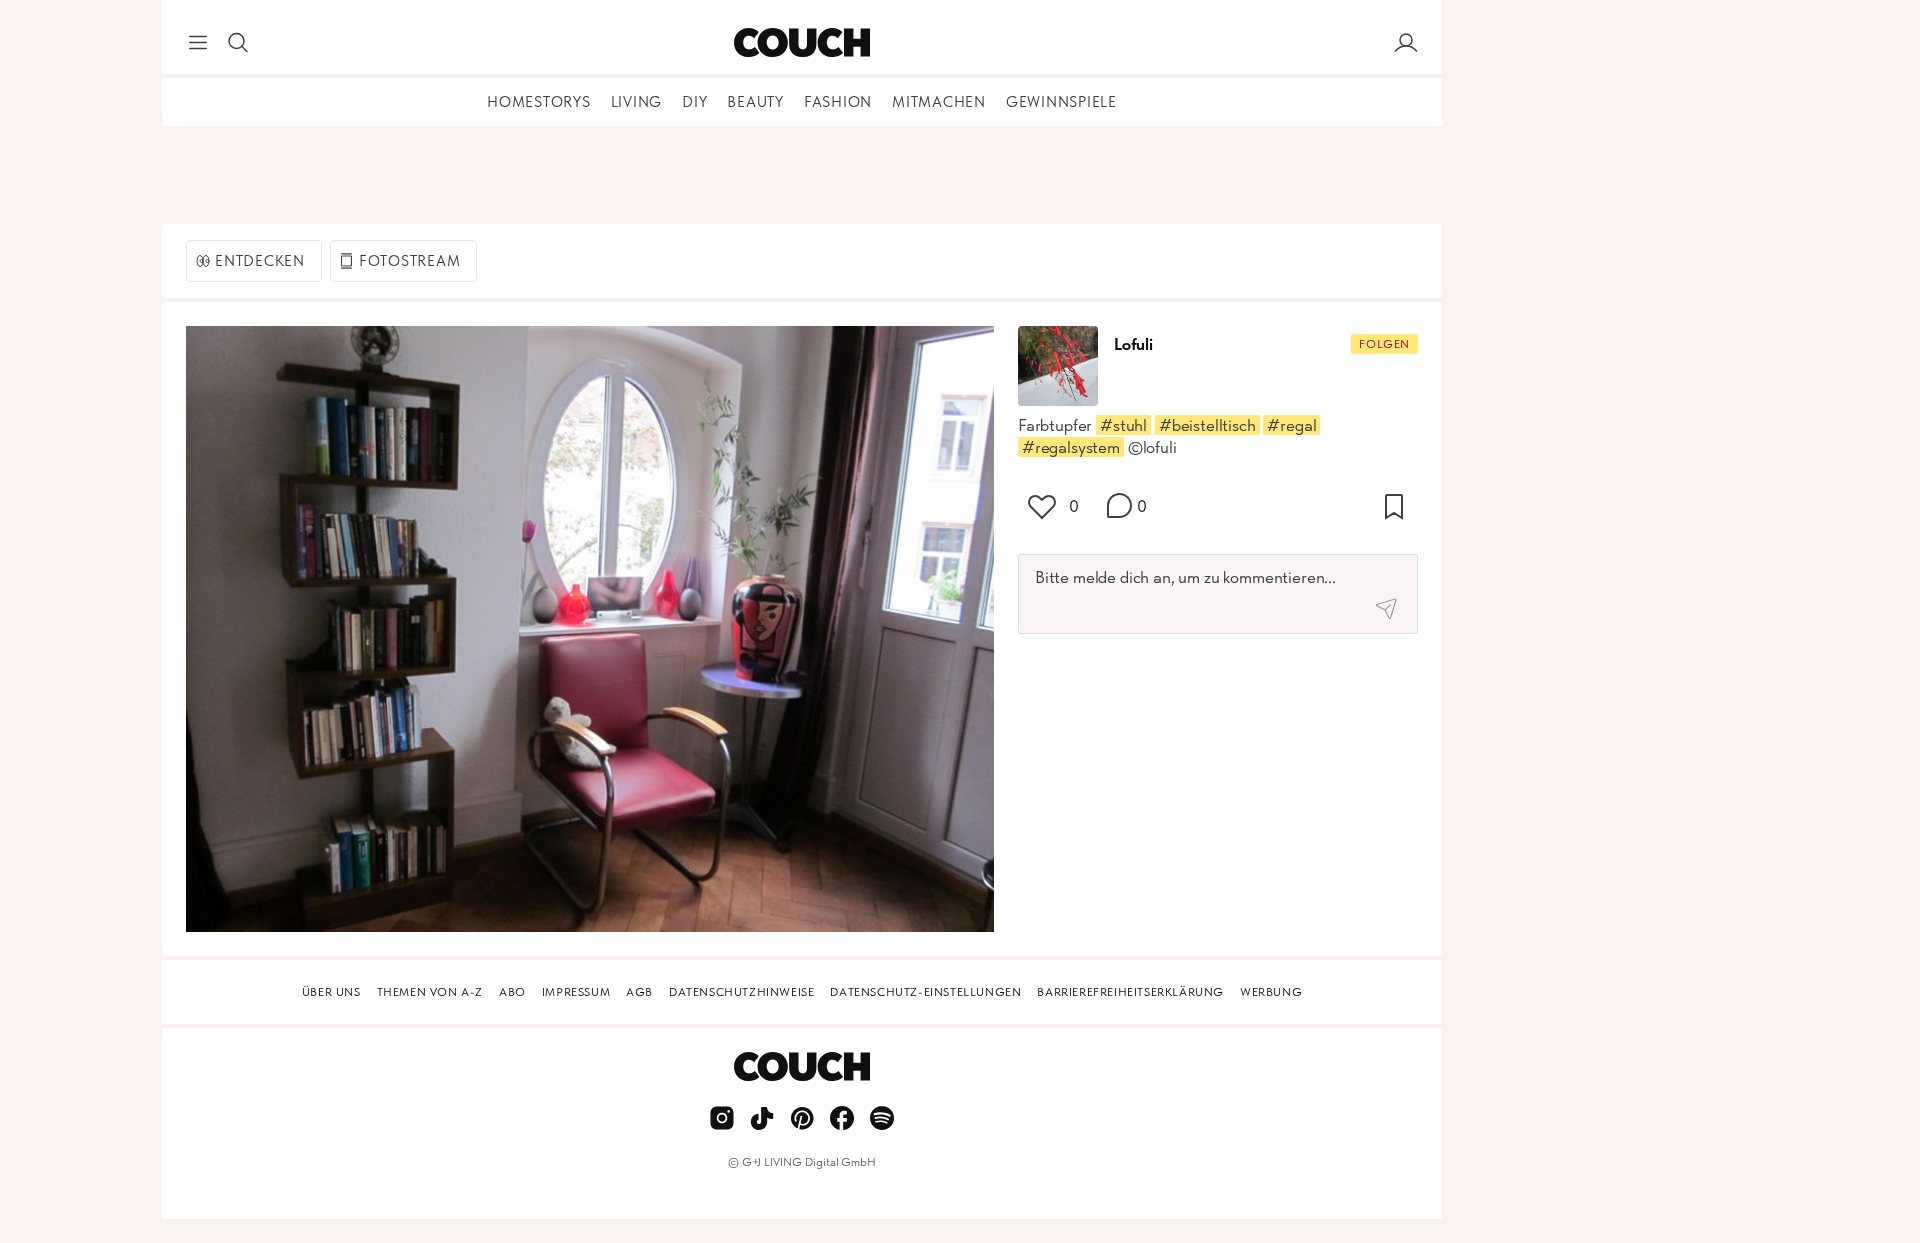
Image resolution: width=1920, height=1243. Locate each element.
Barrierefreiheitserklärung (1130, 992)
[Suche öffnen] (238, 43)
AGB (639, 992)
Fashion (838, 102)
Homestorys (539, 102)
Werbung (1271, 992)
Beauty (755, 102)
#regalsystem (1071, 447)
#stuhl (1123, 425)
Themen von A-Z (430, 992)
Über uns (331, 992)
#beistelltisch (1207, 425)
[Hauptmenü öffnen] (198, 43)
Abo (512, 992)
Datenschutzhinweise (741, 992)
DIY (694, 102)
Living (637, 102)
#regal (1291, 425)
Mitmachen (939, 102)
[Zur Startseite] (801, 43)
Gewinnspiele (1061, 102)
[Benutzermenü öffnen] (1406, 43)
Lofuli (1133, 344)
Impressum (576, 992)
